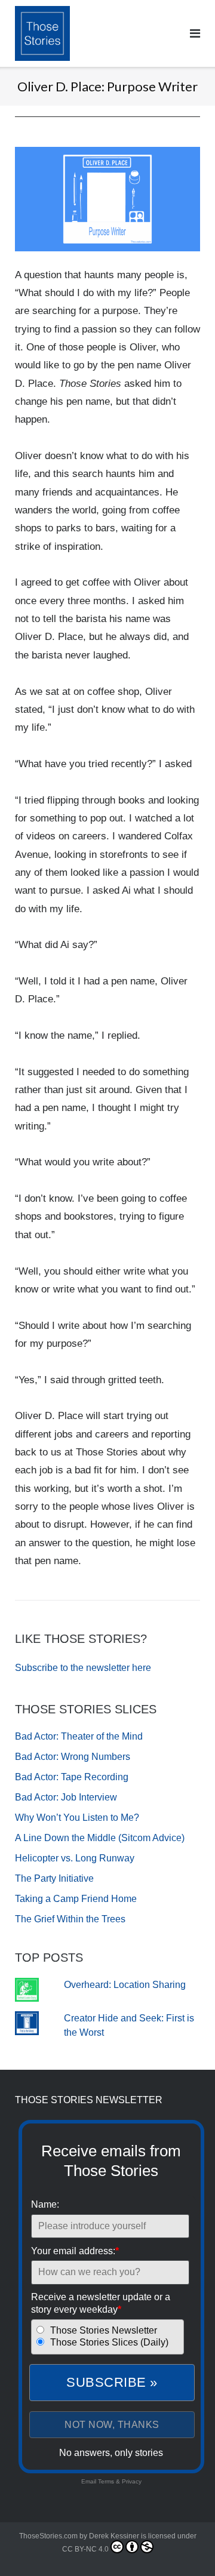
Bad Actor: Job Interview (66, 1797)
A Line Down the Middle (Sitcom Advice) (100, 1838)
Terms (106, 2481)
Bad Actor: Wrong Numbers (73, 1757)
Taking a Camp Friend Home (76, 1899)
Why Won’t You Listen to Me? (77, 1818)
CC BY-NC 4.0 (85, 2549)
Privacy (132, 2481)
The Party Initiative (54, 1878)
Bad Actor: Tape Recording (72, 1777)
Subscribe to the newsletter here (83, 1668)
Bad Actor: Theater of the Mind (79, 1736)
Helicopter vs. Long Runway (75, 1858)
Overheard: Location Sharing (125, 1985)
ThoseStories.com (48, 2536)
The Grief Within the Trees (70, 1919)
